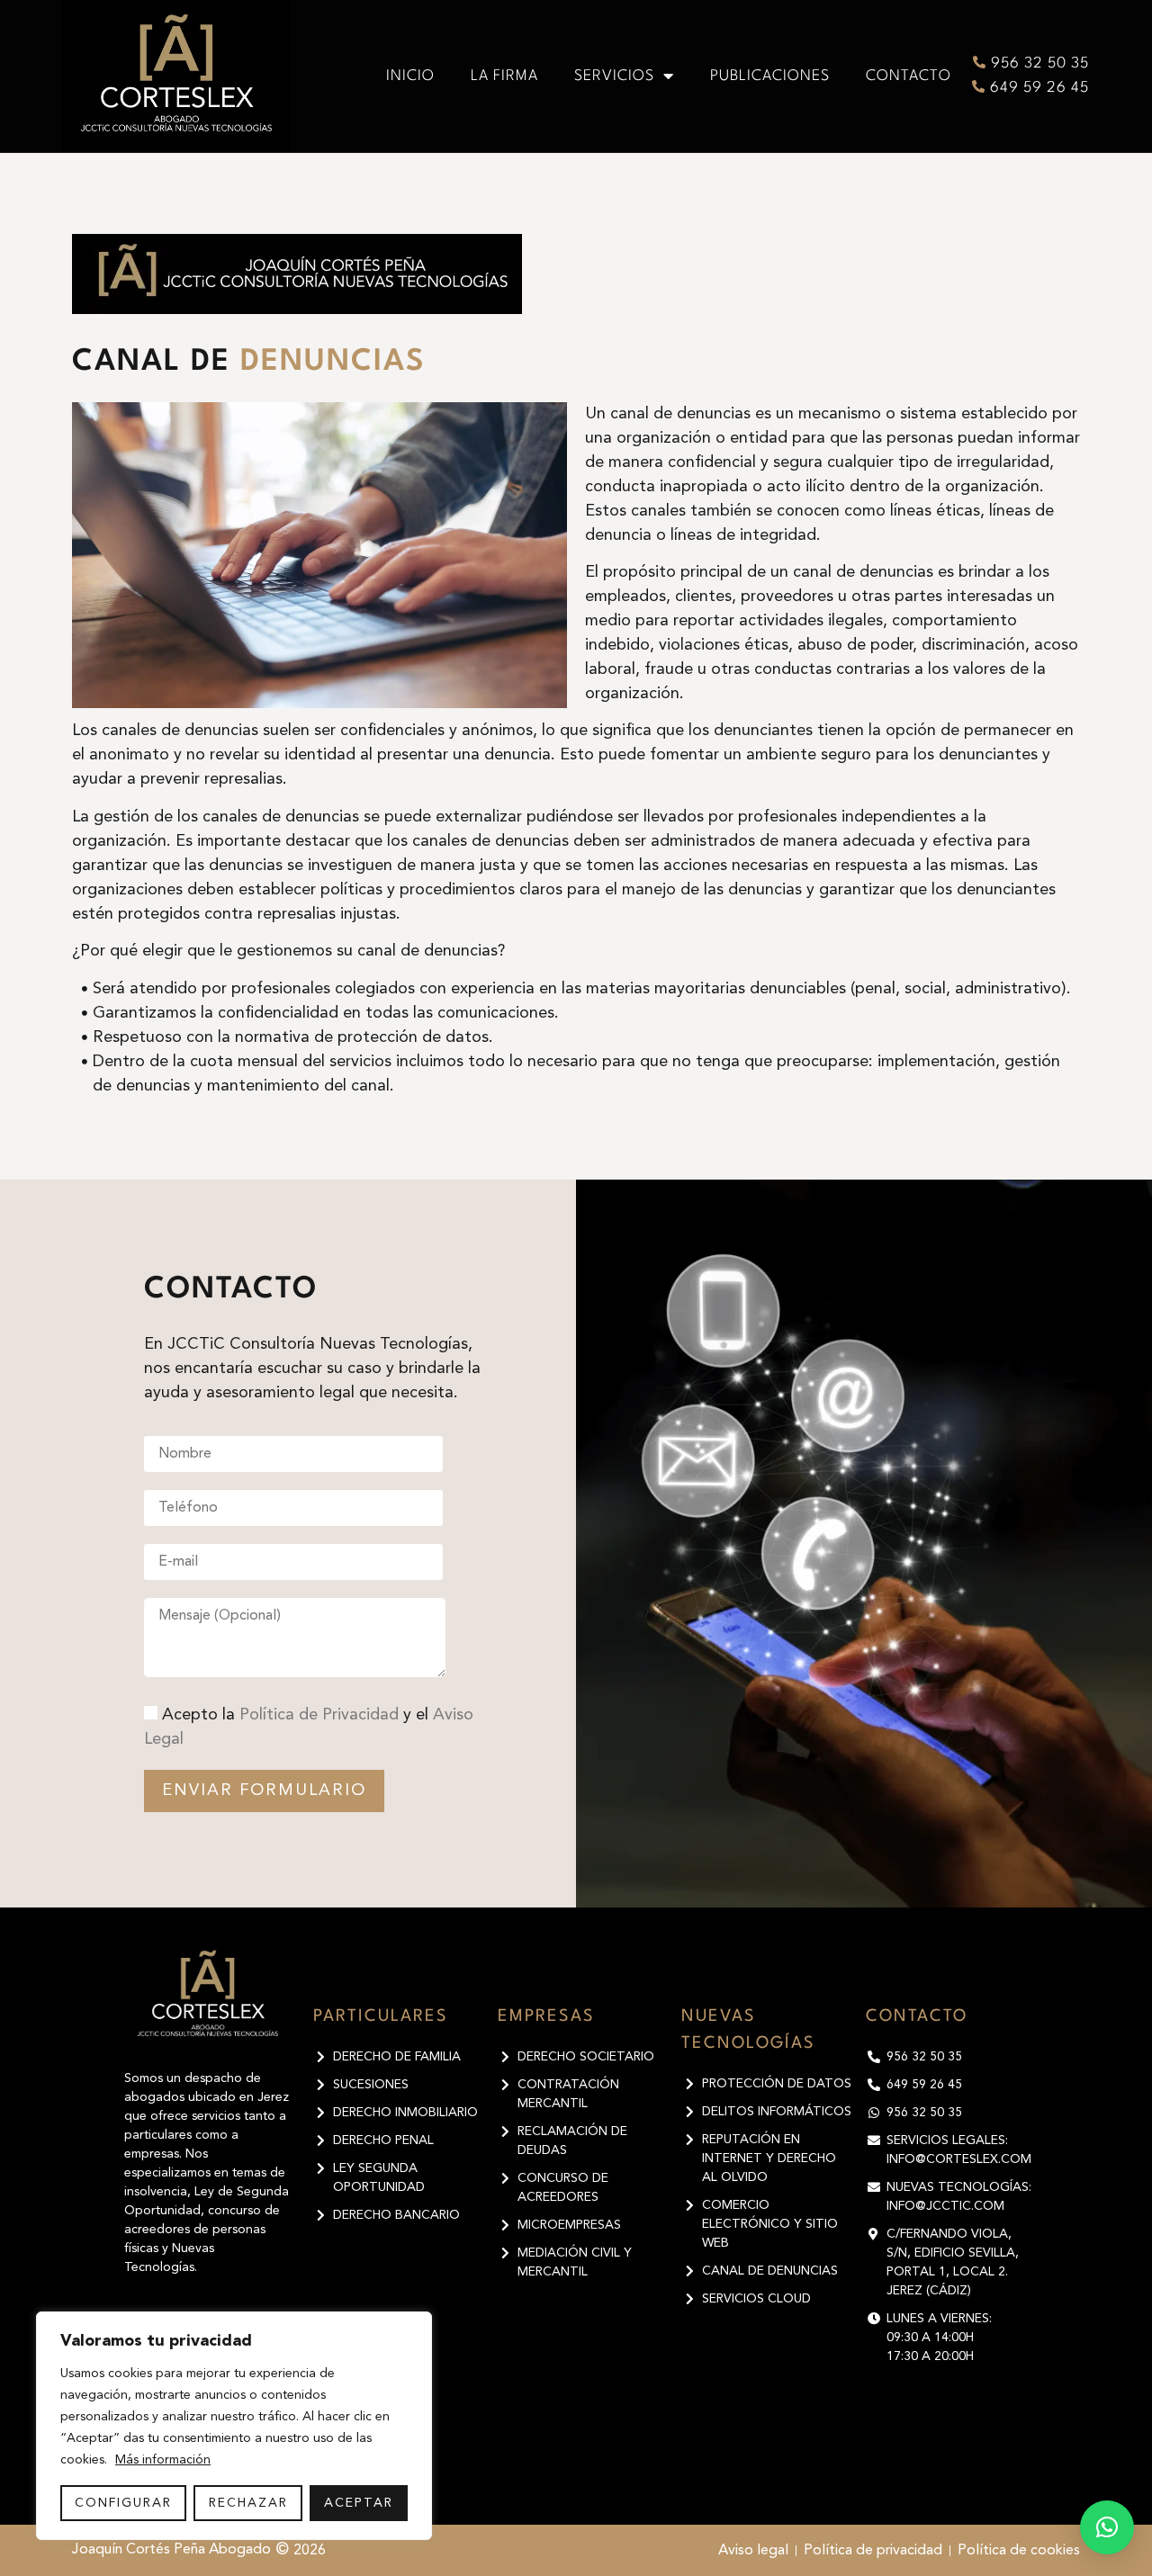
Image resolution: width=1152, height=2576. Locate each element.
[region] (234, 2426)
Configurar (123, 2503)
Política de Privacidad (319, 1715)
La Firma (504, 76)
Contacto (909, 76)
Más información (163, 2460)
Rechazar (248, 2503)
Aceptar (359, 2503)
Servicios (614, 76)
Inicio (410, 76)
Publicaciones (770, 76)
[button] (1107, 2527)
